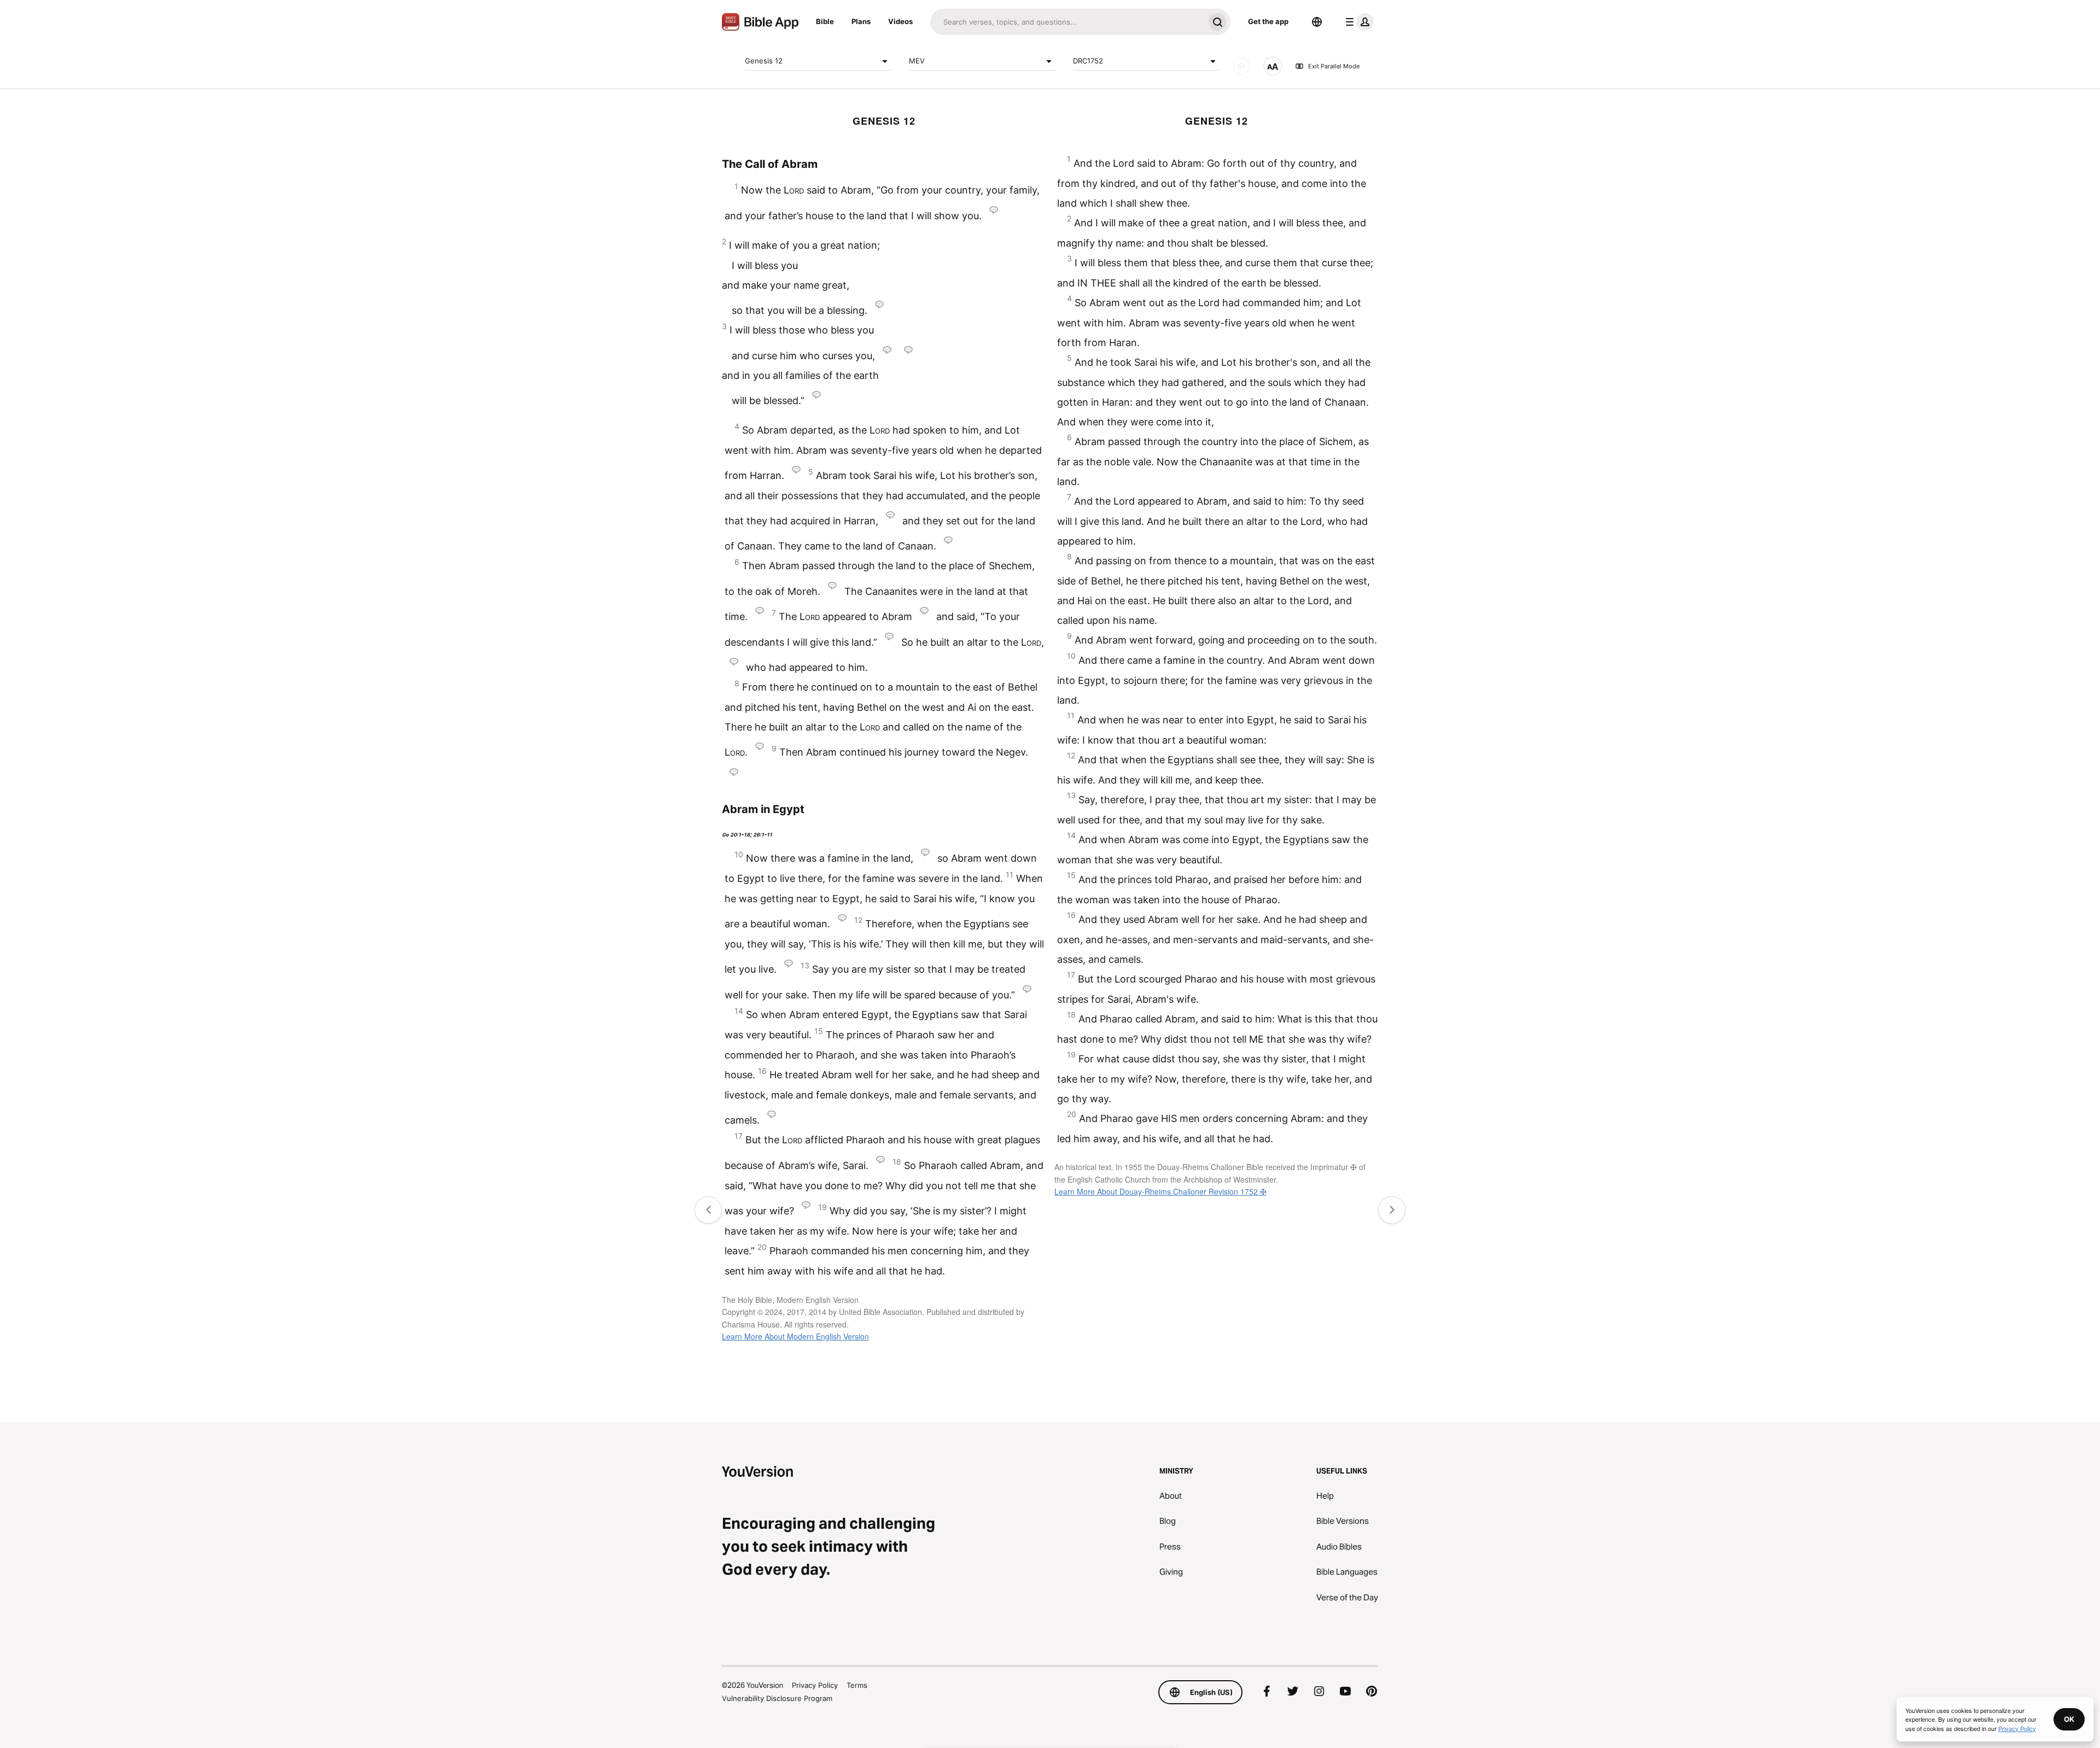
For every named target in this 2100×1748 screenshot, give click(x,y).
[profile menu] (1357, 22)
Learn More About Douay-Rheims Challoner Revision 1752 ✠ (1160, 1191)
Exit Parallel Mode (1334, 66)
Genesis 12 (764, 61)
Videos (900, 21)
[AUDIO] (1241, 66)
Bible (825, 21)
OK (2069, 1719)
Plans (861, 21)
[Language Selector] (1317, 22)
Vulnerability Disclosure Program (777, 1698)
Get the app (1268, 21)
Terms (857, 1685)
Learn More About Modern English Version (795, 1336)
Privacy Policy (815, 1685)
